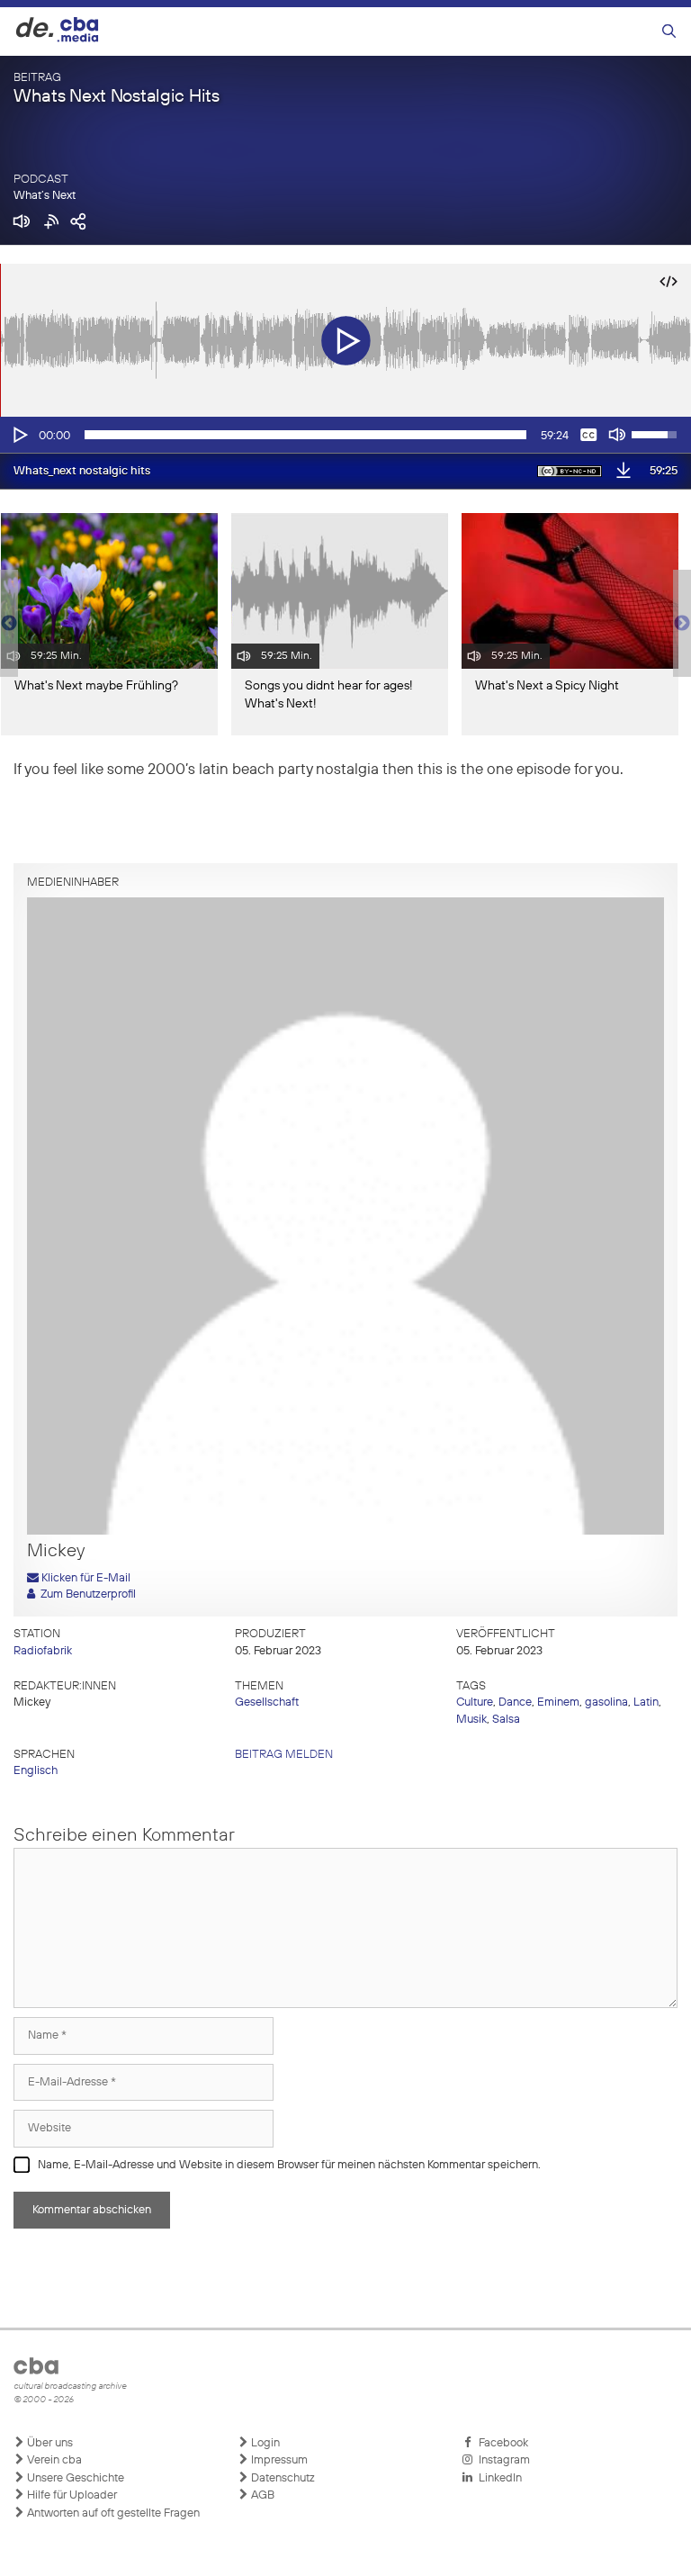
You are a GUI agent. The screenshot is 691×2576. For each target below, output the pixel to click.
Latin (646, 1702)
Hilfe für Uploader (71, 2495)
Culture (475, 1702)
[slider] (305, 435)
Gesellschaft (267, 1702)
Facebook (501, 2443)
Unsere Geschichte (74, 2478)
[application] (345, 435)
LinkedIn (498, 2478)
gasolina (606, 1702)
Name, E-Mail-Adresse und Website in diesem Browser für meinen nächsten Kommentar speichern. (289, 2165)
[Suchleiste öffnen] (669, 32)
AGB (261, 2495)
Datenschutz (282, 2478)
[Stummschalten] (617, 435)
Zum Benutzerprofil (85, 1594)
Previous (9, 624)
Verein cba (53, 2460)
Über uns (49, 2443)
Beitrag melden (284, 1755)
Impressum (278, 2460)
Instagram (502, 2460)
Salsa (506, 1720)
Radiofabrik (43, 1651)
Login (264, 2443)
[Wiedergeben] (19, 435)
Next (682, 624)
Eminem (558, 1702)
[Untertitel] (588, 435)
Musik (471, 1720)
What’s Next (45, 196)
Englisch (36, 1771)
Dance (515, 1702)
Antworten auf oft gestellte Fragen (112, 2513)
